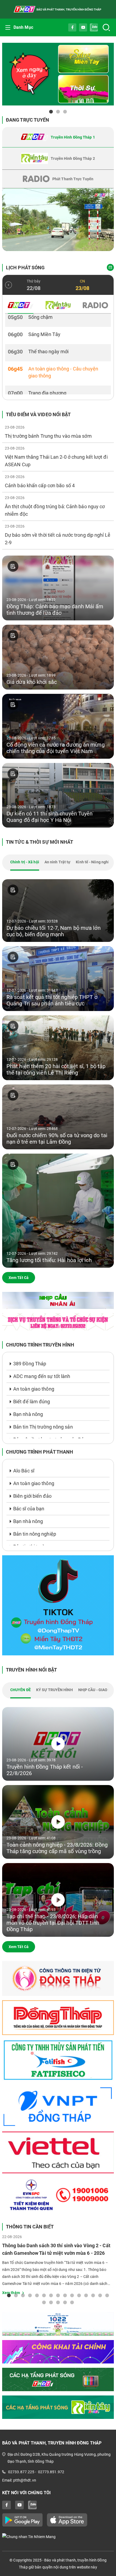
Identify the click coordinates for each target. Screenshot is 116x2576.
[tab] (58, 137)
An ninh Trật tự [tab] (58, 862)
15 (107, 2295)
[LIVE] (58, 220)
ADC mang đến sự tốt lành (42, 1376)
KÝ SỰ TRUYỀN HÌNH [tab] (54, 1690)
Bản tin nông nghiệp (35, 1534)
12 (86, 2295)
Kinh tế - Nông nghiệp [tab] (95, 862)
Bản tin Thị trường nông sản (43, 1427)
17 (51, 2302)
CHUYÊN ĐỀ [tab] (21, 1690)
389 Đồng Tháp (30, 1364)
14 (100, 2295)
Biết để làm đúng (32, 1402)
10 (72, 2295)
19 (65, 2302)
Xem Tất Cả (19, 1278)
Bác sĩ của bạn (29, 1509)
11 (79, 2295)
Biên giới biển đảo (32, 1496)
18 (58, 2302)
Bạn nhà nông (28, 1414)
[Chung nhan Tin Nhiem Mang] (58, 2537)
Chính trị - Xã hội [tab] (25, 862)
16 (44, 2302)
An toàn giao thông (34, 1389)
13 (93, 2295)
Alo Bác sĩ (24, 1471)
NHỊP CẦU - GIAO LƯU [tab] (97, 1690)
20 (72, 2302)
